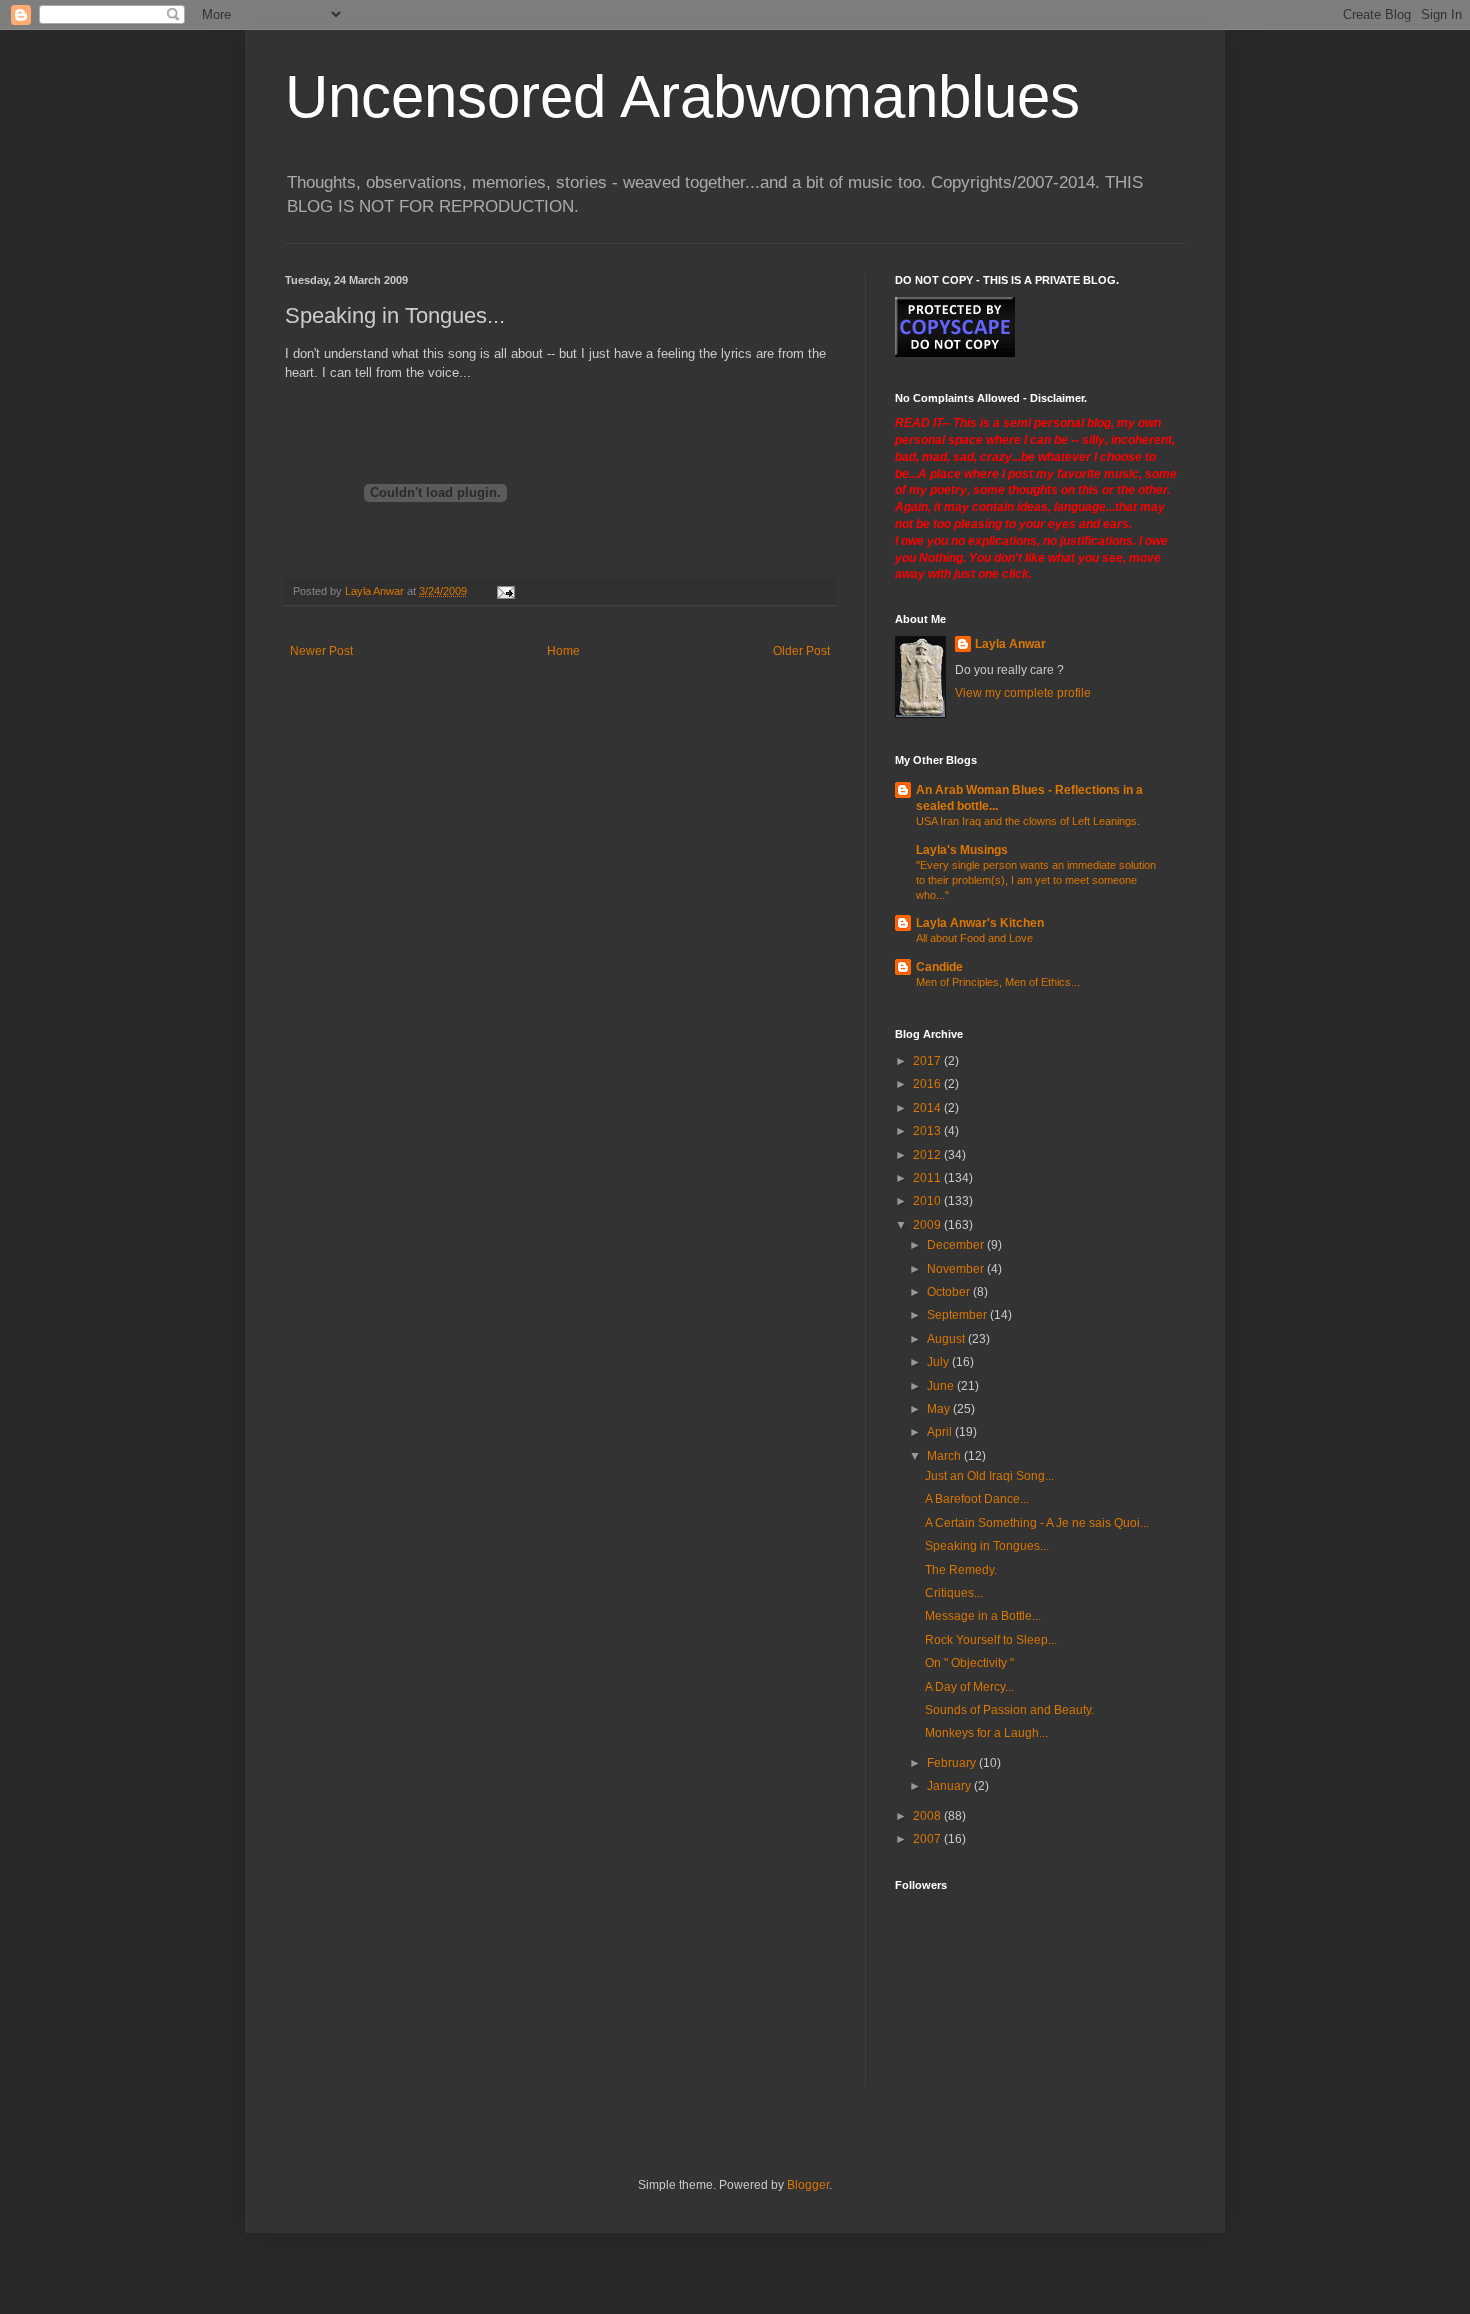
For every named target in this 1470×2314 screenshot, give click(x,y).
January (950, 1786)
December (957, 1245)
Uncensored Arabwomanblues (682, 96)
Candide (939, 967)
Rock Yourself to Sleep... (991, 1640)
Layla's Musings (962, 850)
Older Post (801, 651)
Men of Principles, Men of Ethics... (998, 982)
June (942, 1386)
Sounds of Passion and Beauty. (1009, 1710)
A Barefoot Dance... (977, 1499)
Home (563, 651)
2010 (928, 1201)
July (939, 1362)
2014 (928, 1108)
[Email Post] (505, 591)
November (957, 1269)
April (941, 1432)
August (947, 1339)
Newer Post (321, 651)
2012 (928, 1155)
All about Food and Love (974, 938)
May (940, 1409)
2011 (928, 1178)
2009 (928, 1225)
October (950, 1292)
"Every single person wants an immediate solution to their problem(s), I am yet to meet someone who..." (1036, 880)
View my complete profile (1023, 693)
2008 (928, 1816)
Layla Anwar (1010, 644)
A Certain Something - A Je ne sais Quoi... (1037, 1523)
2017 (928, 1061)
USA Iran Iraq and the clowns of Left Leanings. (1028, 821)
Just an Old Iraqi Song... (989, 1476)
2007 (928, 1839)
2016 (928, 1084)
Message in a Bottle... (983, 1616)
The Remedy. (961, 1570)
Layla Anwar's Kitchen (980, 923)
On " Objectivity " (969, 1663)
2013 (928, 1131)
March (945, 1456)
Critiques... (954, 1593)
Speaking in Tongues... (987, 1546)
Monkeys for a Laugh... (986, 1733)
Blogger (808, 2185)
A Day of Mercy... (969, 1687)
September (958, 1315)
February (953, 1763)
